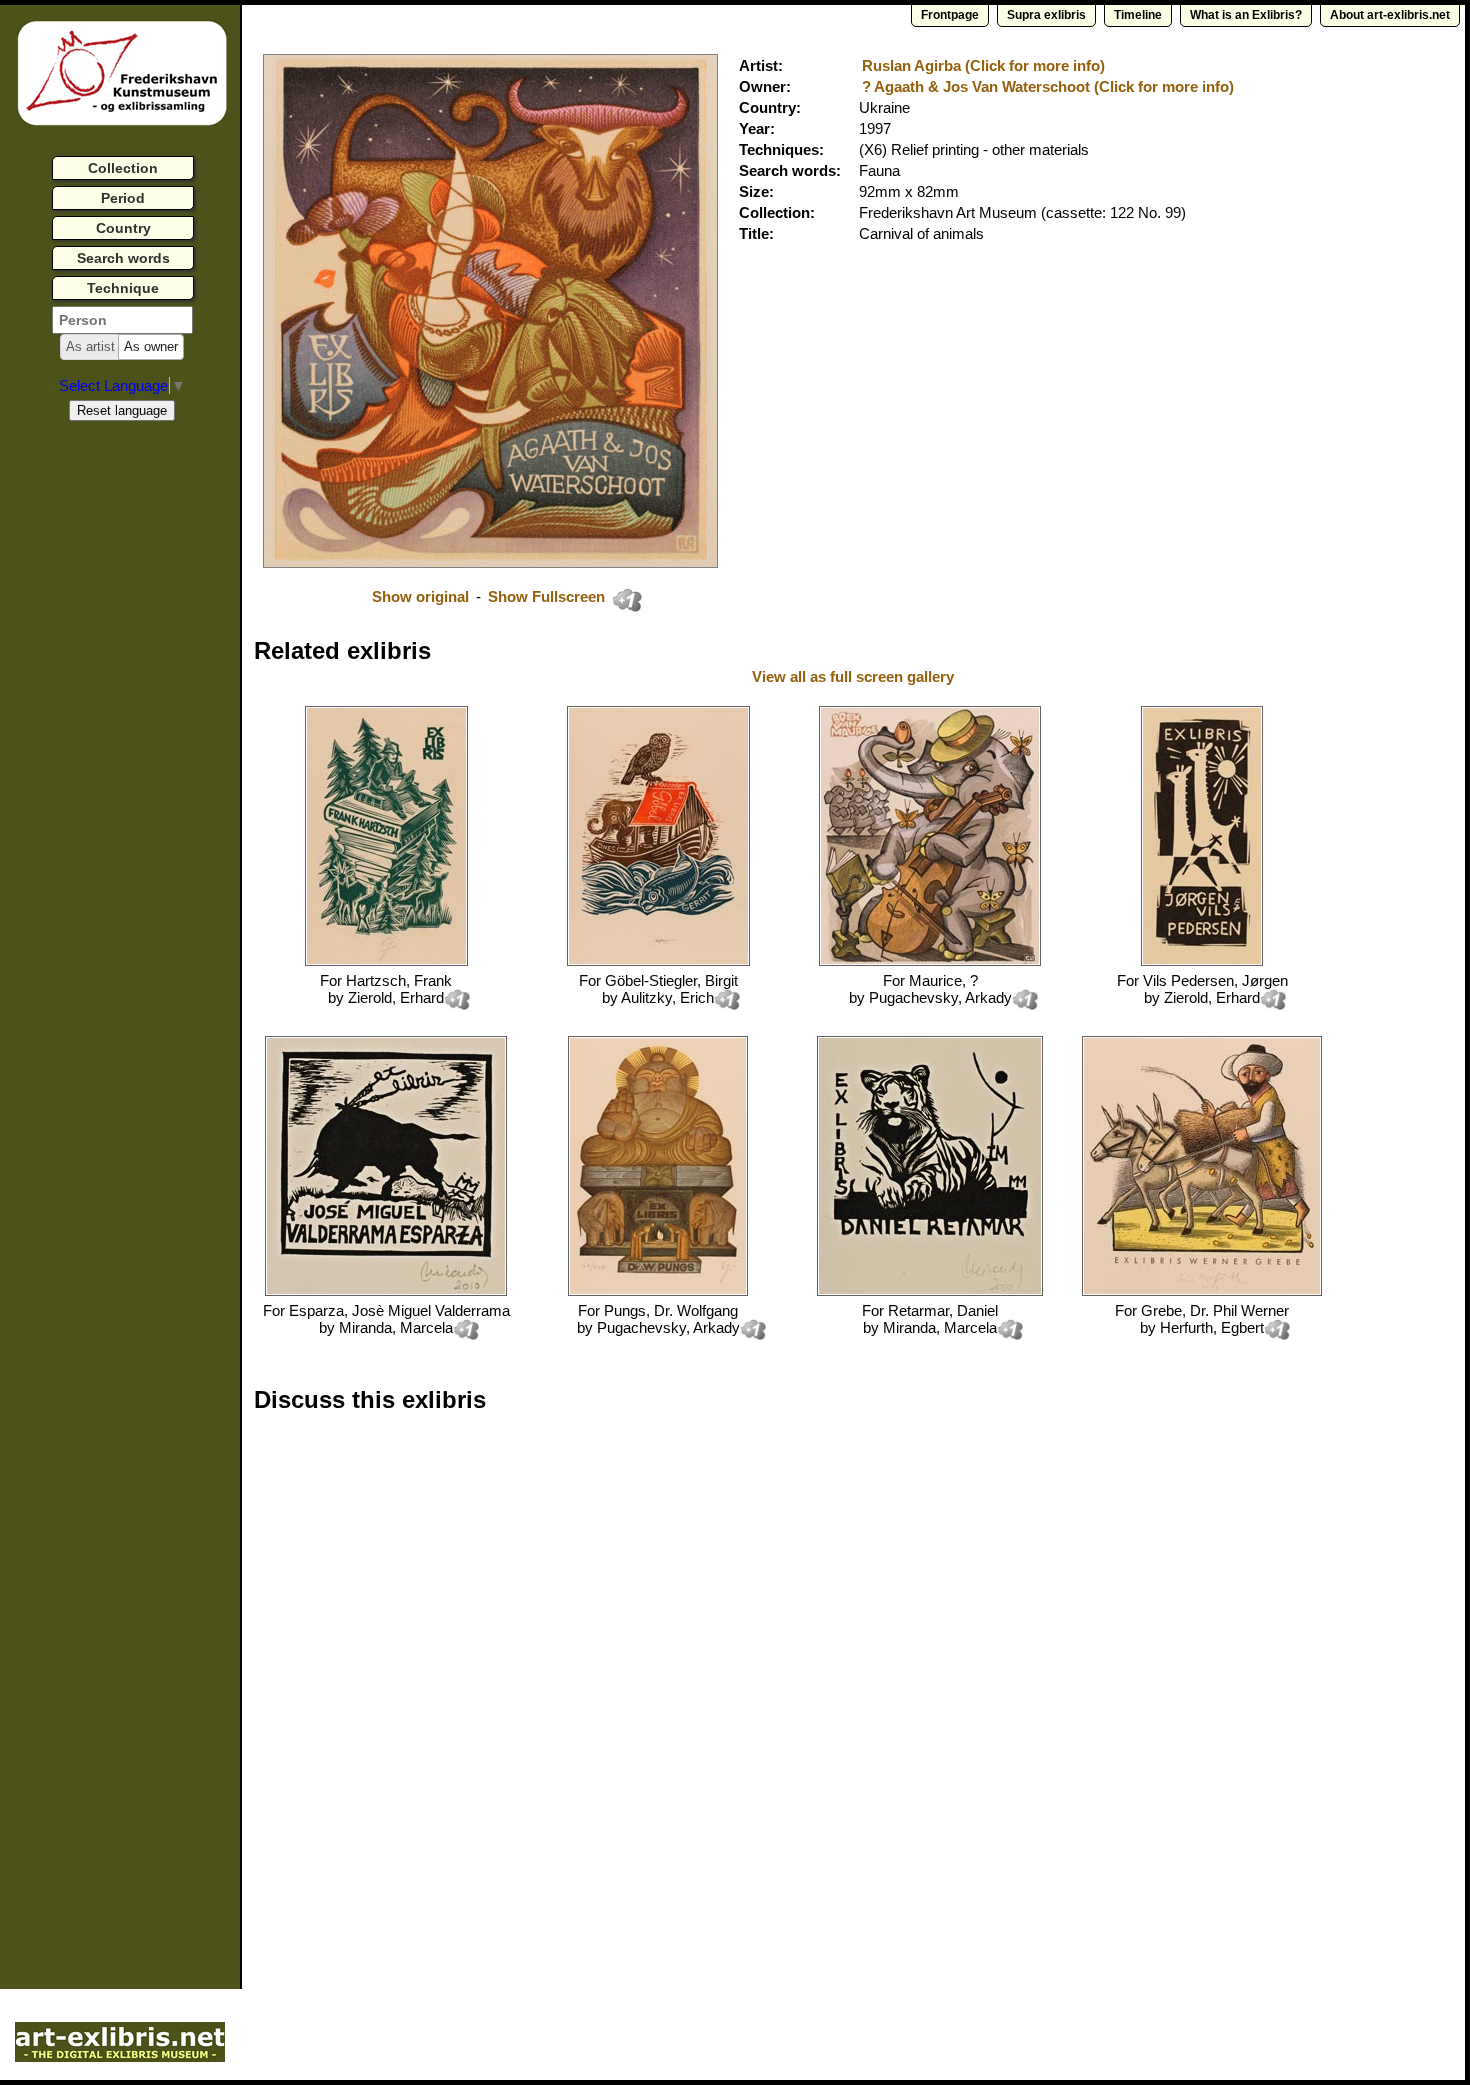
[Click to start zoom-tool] (490, 562)
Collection (123, 168)
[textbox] (122, 320)
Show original (420, 596)
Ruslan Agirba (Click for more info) (983, 65)
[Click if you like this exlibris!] (627, 600)
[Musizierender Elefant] (930, 960)
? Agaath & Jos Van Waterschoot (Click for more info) (1048, 86)
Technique (123, 288)
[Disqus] (562, 1684)
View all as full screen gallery (855, 676)
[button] (90, 347)
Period (123, 198)
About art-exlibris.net (1390, 15)
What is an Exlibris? (1246, 15)
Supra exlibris (1046, 15)
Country (123, 228)
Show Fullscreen (548, 596)
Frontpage (950, 15)
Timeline (1138, 15)
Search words (123, 258)
